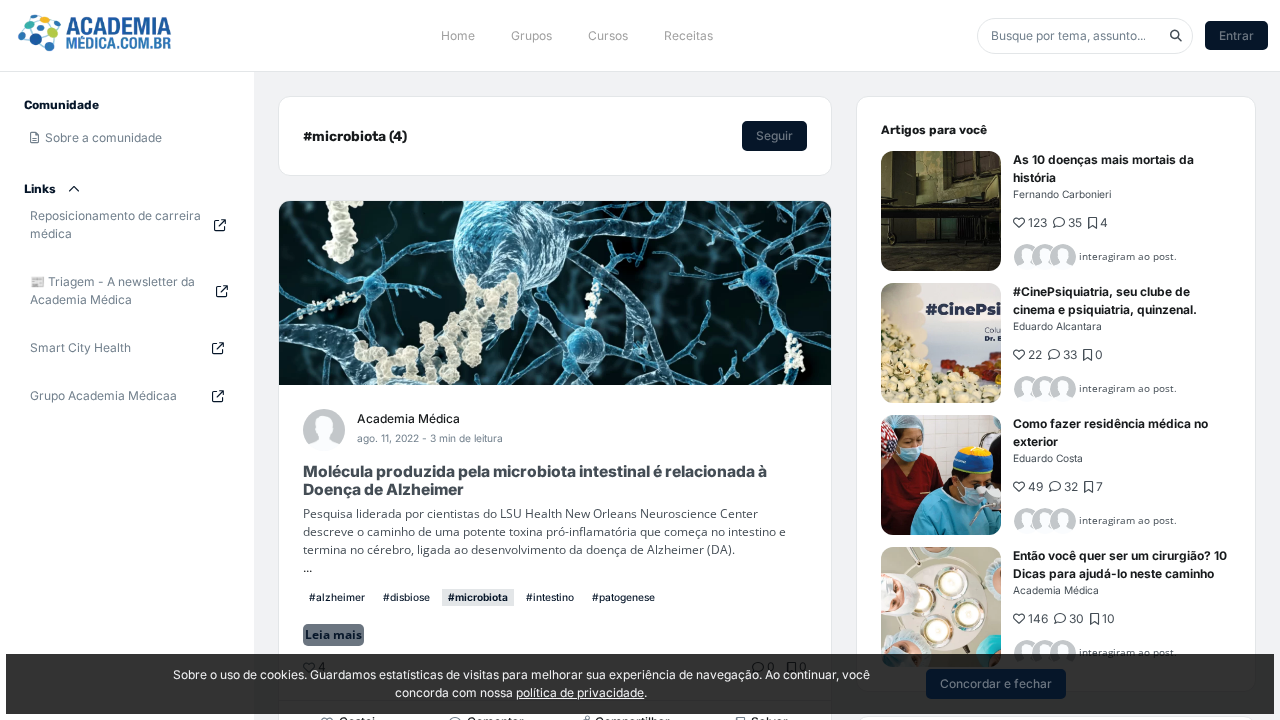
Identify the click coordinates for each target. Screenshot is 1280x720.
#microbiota (478, 597)
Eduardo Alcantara (1057, 326)
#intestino (550, 597)
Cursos (608, 35)
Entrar (1236, 35)
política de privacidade (580, 692)
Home (458, 35)
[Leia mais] (941, 211)
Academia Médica (408, 418)
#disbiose (406, 597)
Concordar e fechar (996, 683)
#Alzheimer (337, 597)
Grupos (531, 35)
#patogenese (623, 597)
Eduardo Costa (1048, 458)
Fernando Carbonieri (1062, 194)
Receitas (688, 35)
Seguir (774, 135)
